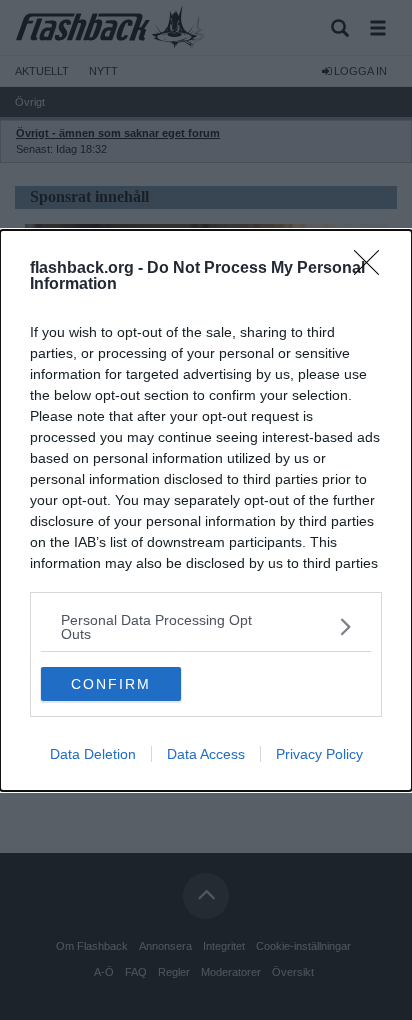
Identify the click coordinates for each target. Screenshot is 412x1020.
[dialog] (206, 510)
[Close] (373, 269)
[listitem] (206, 627)
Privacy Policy (319, 754)
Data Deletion (93, 754)
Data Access (206, 754)
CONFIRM (111, 684)
